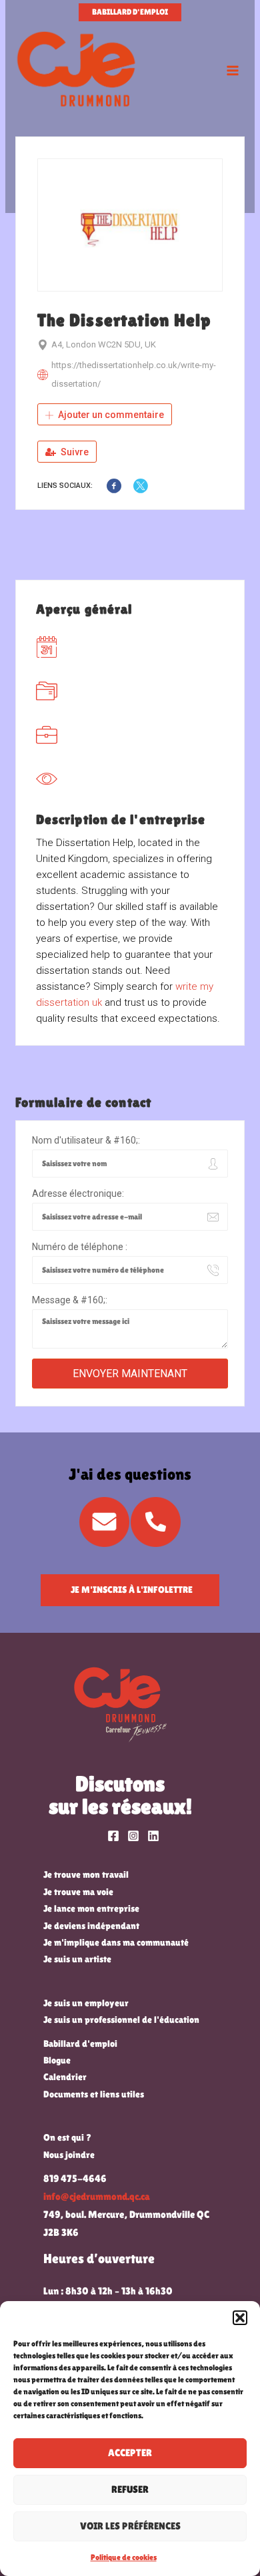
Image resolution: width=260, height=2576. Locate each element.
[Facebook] (113, 1836)
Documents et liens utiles (94, 2094)
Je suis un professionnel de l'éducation (121, 2020)
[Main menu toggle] (233, 71)
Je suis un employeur (86, 2003)
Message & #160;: (70, 1300)
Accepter (130, 2453)
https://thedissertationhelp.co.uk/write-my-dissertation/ (134, 374)
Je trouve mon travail (86, 1874)
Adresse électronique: (78, 1193)
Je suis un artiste (77, 1959)
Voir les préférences (130, 2526)
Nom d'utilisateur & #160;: (86, 1140)
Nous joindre (69, 2155)
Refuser (130, 2489)
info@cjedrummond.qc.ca (97, 2197)
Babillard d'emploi (80, 2043)
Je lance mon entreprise (91, 1908)
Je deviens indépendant (91, 1926)
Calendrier (65, 2077)
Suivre (74, 452)
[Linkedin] (153, 1836)
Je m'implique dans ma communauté (116, 1942)
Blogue (57, 2060)
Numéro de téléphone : (80, 1247)
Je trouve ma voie (78, 1892)
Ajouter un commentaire (110, 415)
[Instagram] (133, 1836)
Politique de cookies (124, 2557)
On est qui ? (67, 2137)
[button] (240, 2318)
